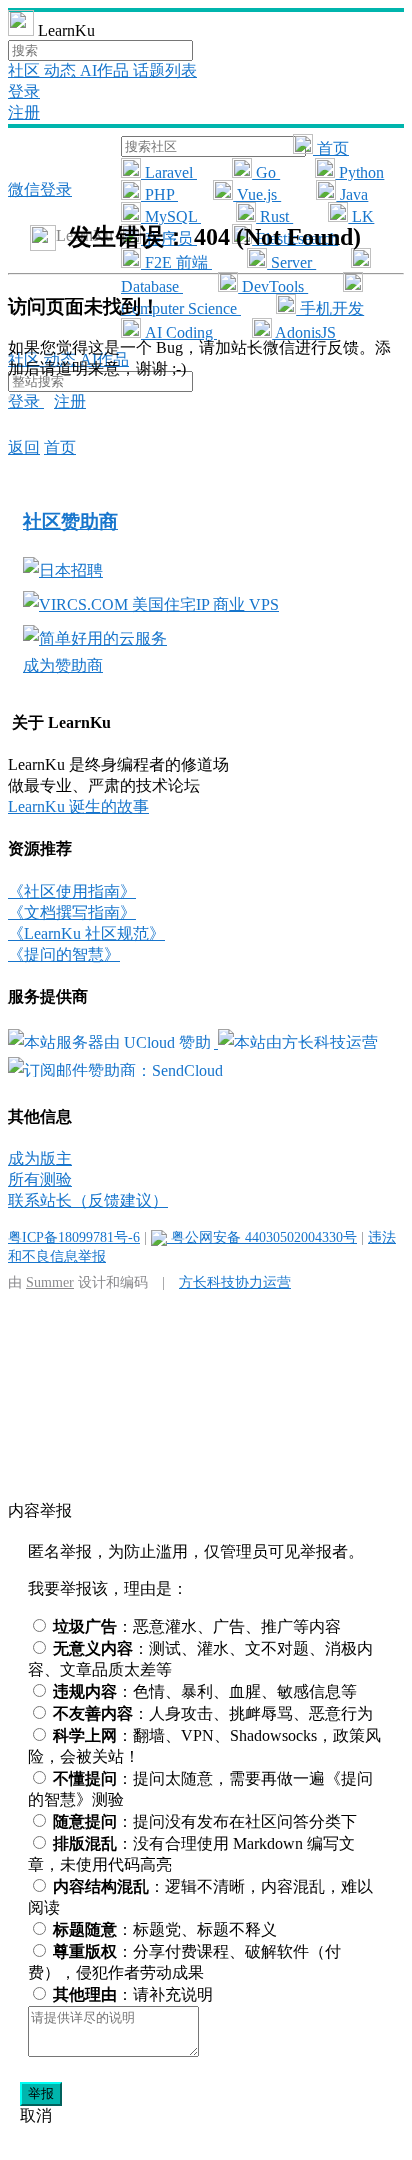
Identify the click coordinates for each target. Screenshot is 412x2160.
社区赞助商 (70, 521)
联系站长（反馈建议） (88, 1200)
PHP (159, 194)
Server (291, 262)
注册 (24, 112)
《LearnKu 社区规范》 (86, 933)
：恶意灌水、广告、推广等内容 (197, 1626)
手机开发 (330, 308)
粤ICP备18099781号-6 (74, 1237)
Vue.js (257, 194)
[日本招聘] (63, 570)
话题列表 (165, 70)
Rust (274, 216)
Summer (50, 1282)
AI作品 (106, 70)
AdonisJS (304, 332)
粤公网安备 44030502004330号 (262, 1237)
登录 (24, 91)
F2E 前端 (176, 262)
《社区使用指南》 (72, 891)
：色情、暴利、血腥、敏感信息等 (205, 1691)
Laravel (169, 172)
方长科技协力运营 (235, 1282)
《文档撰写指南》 (72, 912)
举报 (41, 2093)
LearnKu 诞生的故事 (78, 806)
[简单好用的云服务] (95, 638)
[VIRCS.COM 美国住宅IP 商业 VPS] (151, 604)
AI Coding (179, 332)
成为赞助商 (63, 665)
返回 (24, 447)
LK (361, 216)
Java (352, 194)
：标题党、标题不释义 (165, 1929)
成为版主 (40, 1158)
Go (266, 172)
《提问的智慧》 (64, 954)
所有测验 (40, 1179)
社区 (26, 70)
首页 (331, 148)
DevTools (273, 286)
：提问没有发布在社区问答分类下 (205, 1821)
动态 (62, 70)
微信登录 (40, 189)
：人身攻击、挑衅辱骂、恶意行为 (213, 1713)
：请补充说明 (133, 1994)
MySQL (171, 216)
